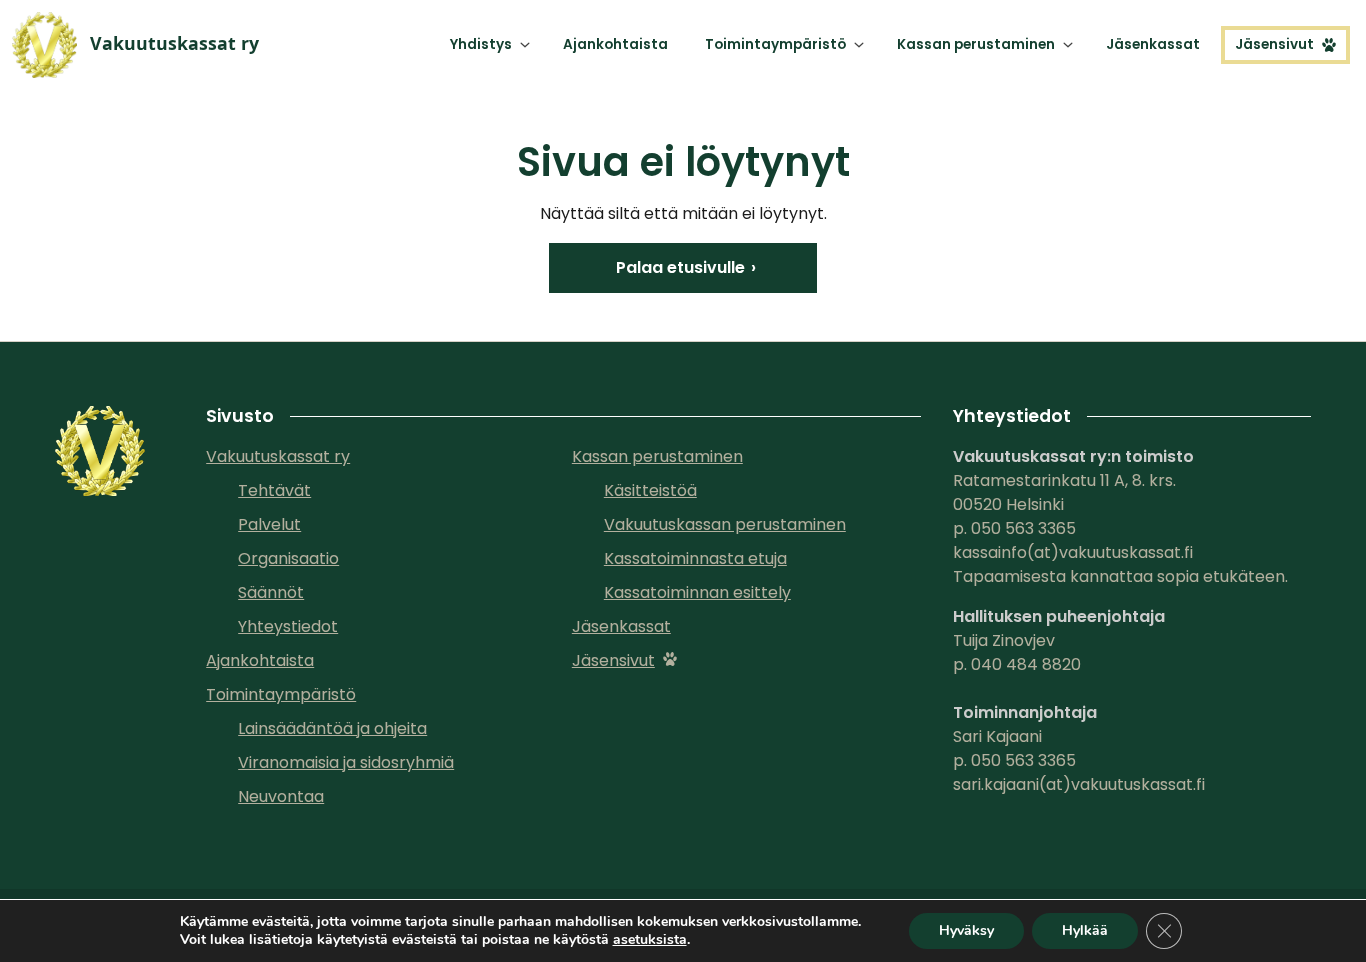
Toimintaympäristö (775, 44)
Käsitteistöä (650, 490)
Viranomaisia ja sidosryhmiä (346, 762)
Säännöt (271, 592)
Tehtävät (274, 490)
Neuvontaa (281, 796)
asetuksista (650, 940)
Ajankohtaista (615, 44)
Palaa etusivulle (680, 267)
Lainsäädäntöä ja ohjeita (332, 728)
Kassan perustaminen (976, 44)
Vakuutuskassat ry (278, 456)
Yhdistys (481, 44)
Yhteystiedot (288, 626)
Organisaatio (288, 558)
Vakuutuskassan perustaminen (725, 524)
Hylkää (1085, 930)
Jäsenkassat (1153, 44)
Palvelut (269, 524)
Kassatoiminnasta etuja (695, 558)
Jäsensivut (1274, 44)
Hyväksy (966, 930)
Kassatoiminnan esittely (697, 592)
